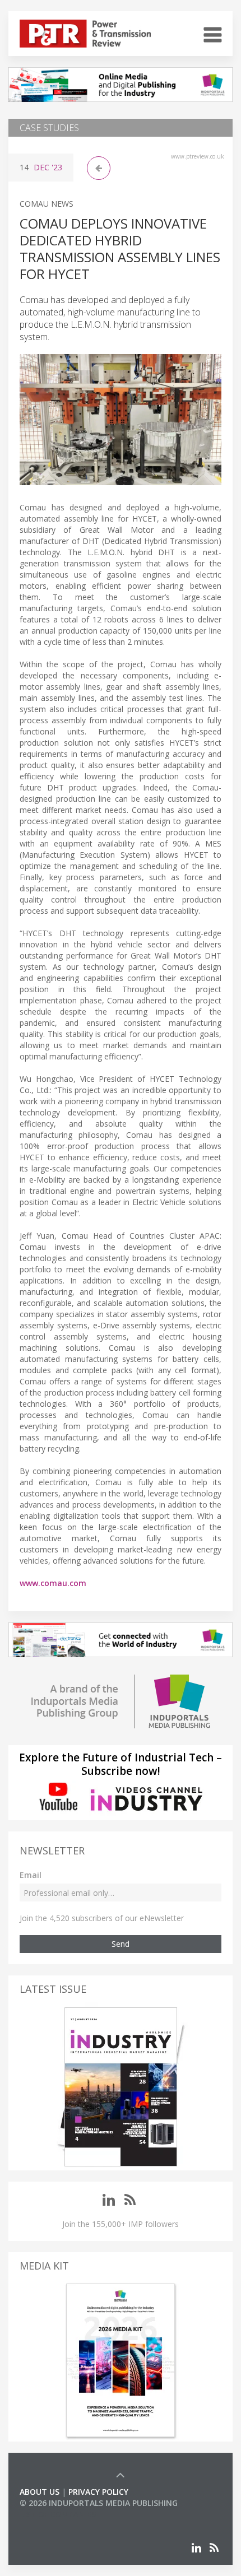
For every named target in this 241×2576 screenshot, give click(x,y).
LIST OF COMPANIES (58, 2514)
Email (31, 1875)
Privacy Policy (98, 2492)
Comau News (47, 204)
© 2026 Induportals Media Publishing (99, 2503)
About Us (40, 2492)
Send (121, 1944)
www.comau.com (53, 1583)
